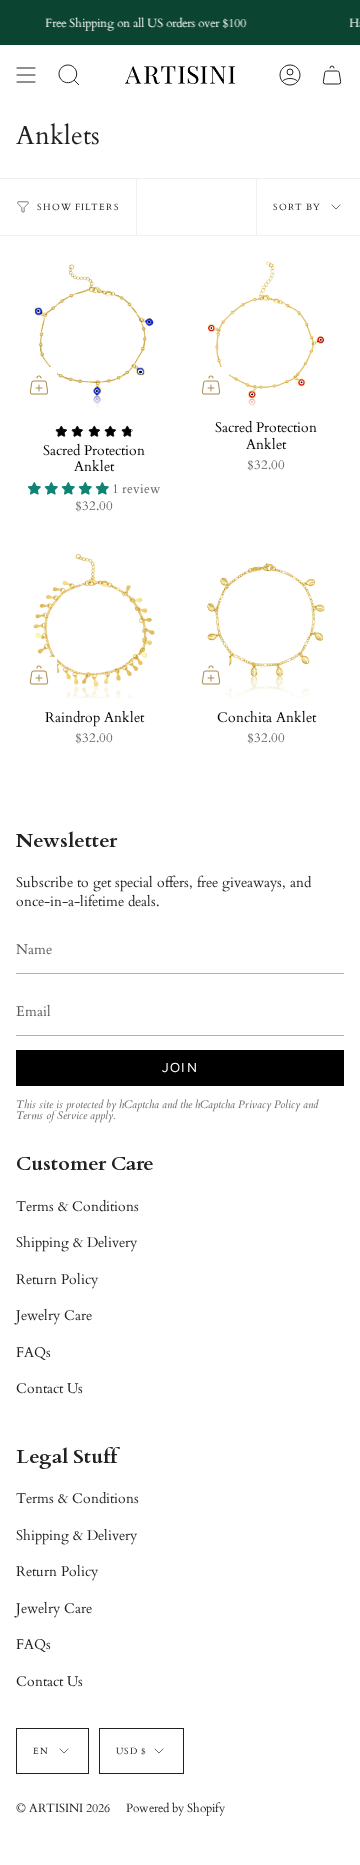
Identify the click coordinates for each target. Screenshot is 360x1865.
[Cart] (332, 75)
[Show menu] (26, 75)
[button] (69, 75)
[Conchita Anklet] (266, 620)
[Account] (290, 75)
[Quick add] (39, 385)
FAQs (33, 1352)
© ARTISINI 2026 (63, 1808)
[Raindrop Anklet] (94, 620)
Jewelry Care (54, 1315)
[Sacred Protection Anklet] (94, 330)
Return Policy (57, 1279)
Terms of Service (51, 1116)
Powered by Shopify (175, 1808)
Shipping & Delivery (76, 1242)
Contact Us (49, 1388)
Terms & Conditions (77, 1206)
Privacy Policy (269, 1105)
